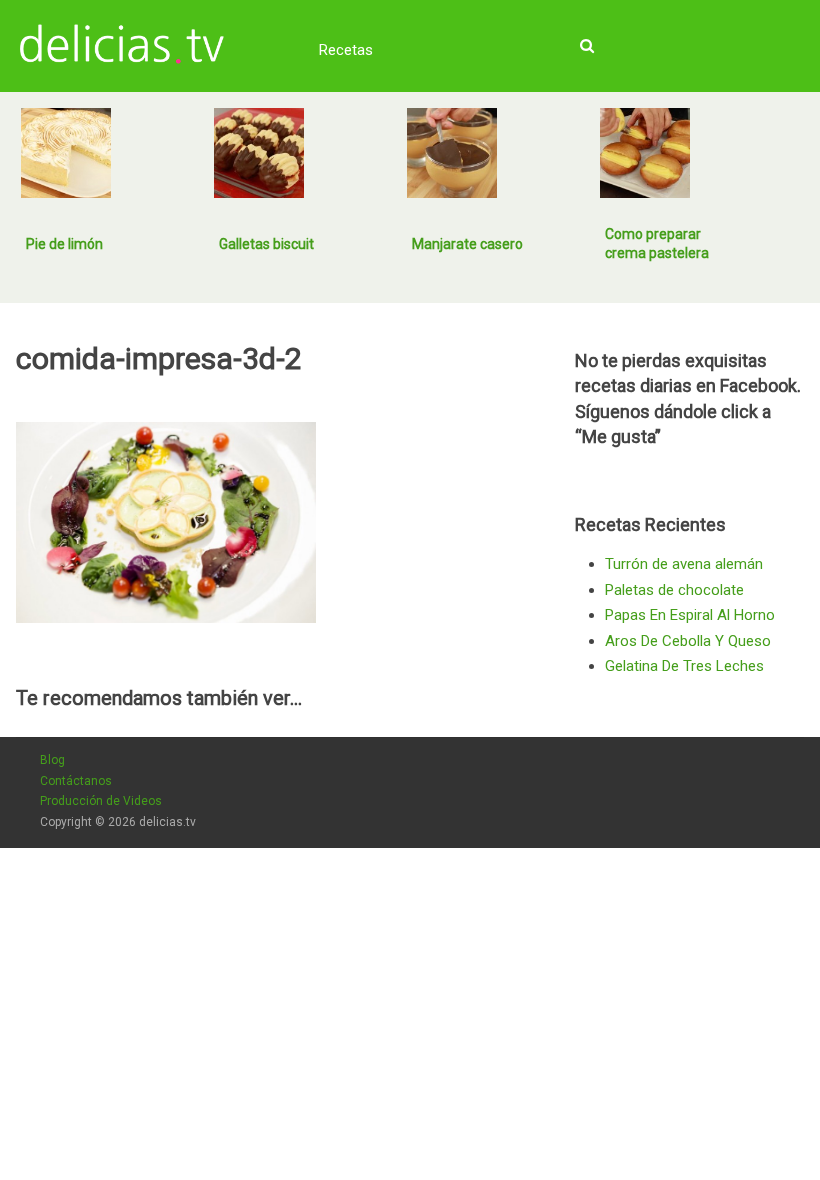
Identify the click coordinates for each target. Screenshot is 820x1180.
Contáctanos (76, 781)
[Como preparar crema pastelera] (645, 153)
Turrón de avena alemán (684, 564)
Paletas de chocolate (674, 590)
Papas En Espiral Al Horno (690, 615)
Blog (52, 760)
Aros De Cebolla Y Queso (688, 641)
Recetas (346, 50)
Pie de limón (64, 244)
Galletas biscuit (266, 244)
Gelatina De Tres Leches (684, 666)
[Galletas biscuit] (259, 153)
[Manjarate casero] (452, 153)
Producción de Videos (101, 801)
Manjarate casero (467, 244)
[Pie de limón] (66, 153)
